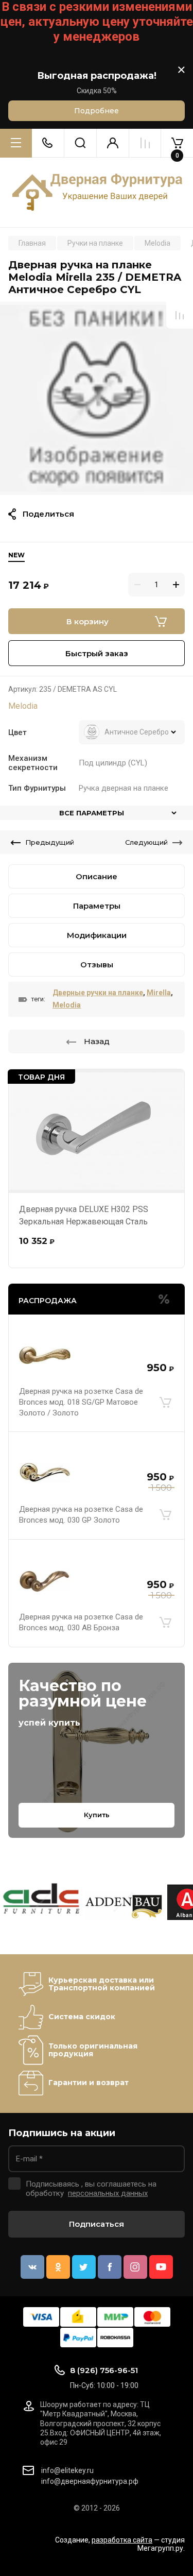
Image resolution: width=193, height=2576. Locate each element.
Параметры (97, 906)
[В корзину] (165, 1402)
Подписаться (97, 2224)
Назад (97, 1041)
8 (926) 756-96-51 (104, 2370)
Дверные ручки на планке (98, 993)
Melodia (23, 706)
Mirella (159, 993)
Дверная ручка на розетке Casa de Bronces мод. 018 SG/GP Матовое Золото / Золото (81, 1402)
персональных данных (108, 2193)
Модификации (97, 935)
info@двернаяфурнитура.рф (90, 2481)
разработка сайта (122, 2540)
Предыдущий (50, 842)
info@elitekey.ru (67, 2470)
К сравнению (180, 315)
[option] (97, 398)
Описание (97, 876)
